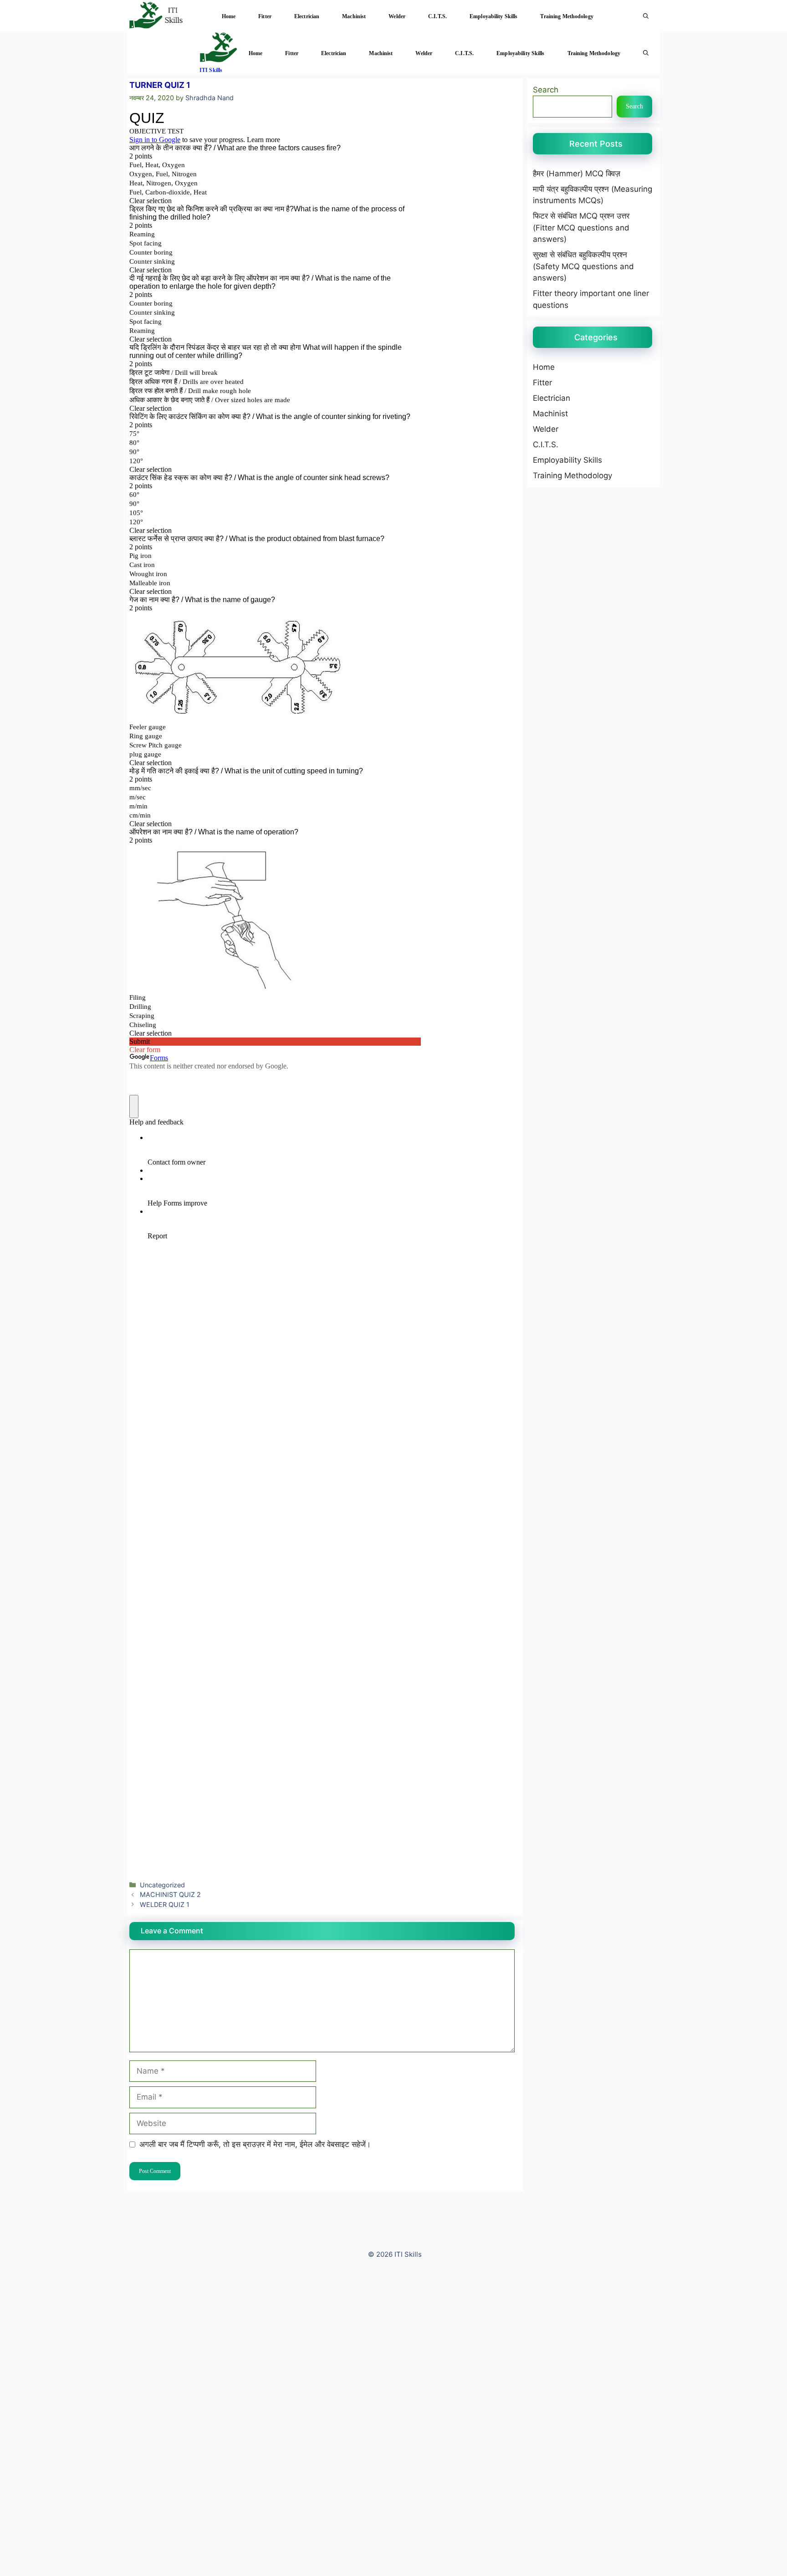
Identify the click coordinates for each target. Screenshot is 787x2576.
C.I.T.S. (437, 16)
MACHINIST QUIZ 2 (170, 1894)
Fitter (265, 16)
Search (546, 90)
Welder (397, 16)
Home (229, 16)
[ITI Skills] (155, 16)
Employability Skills (493, 16)
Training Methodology (567, 16)
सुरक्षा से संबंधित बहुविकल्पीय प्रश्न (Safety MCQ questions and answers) (583, 266)
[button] (646, 16)
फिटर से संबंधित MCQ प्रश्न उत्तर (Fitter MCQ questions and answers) (581, 227)
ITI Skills (211, 70)
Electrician (307, 16)
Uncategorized (162, 1885)
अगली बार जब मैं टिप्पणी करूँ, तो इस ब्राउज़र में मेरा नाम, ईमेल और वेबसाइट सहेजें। (255, 2144)
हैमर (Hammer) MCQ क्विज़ (577, 174)
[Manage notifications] (20, 2556)
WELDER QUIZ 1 (165, 1904)
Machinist (354, 16)
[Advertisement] (273, 2436)
